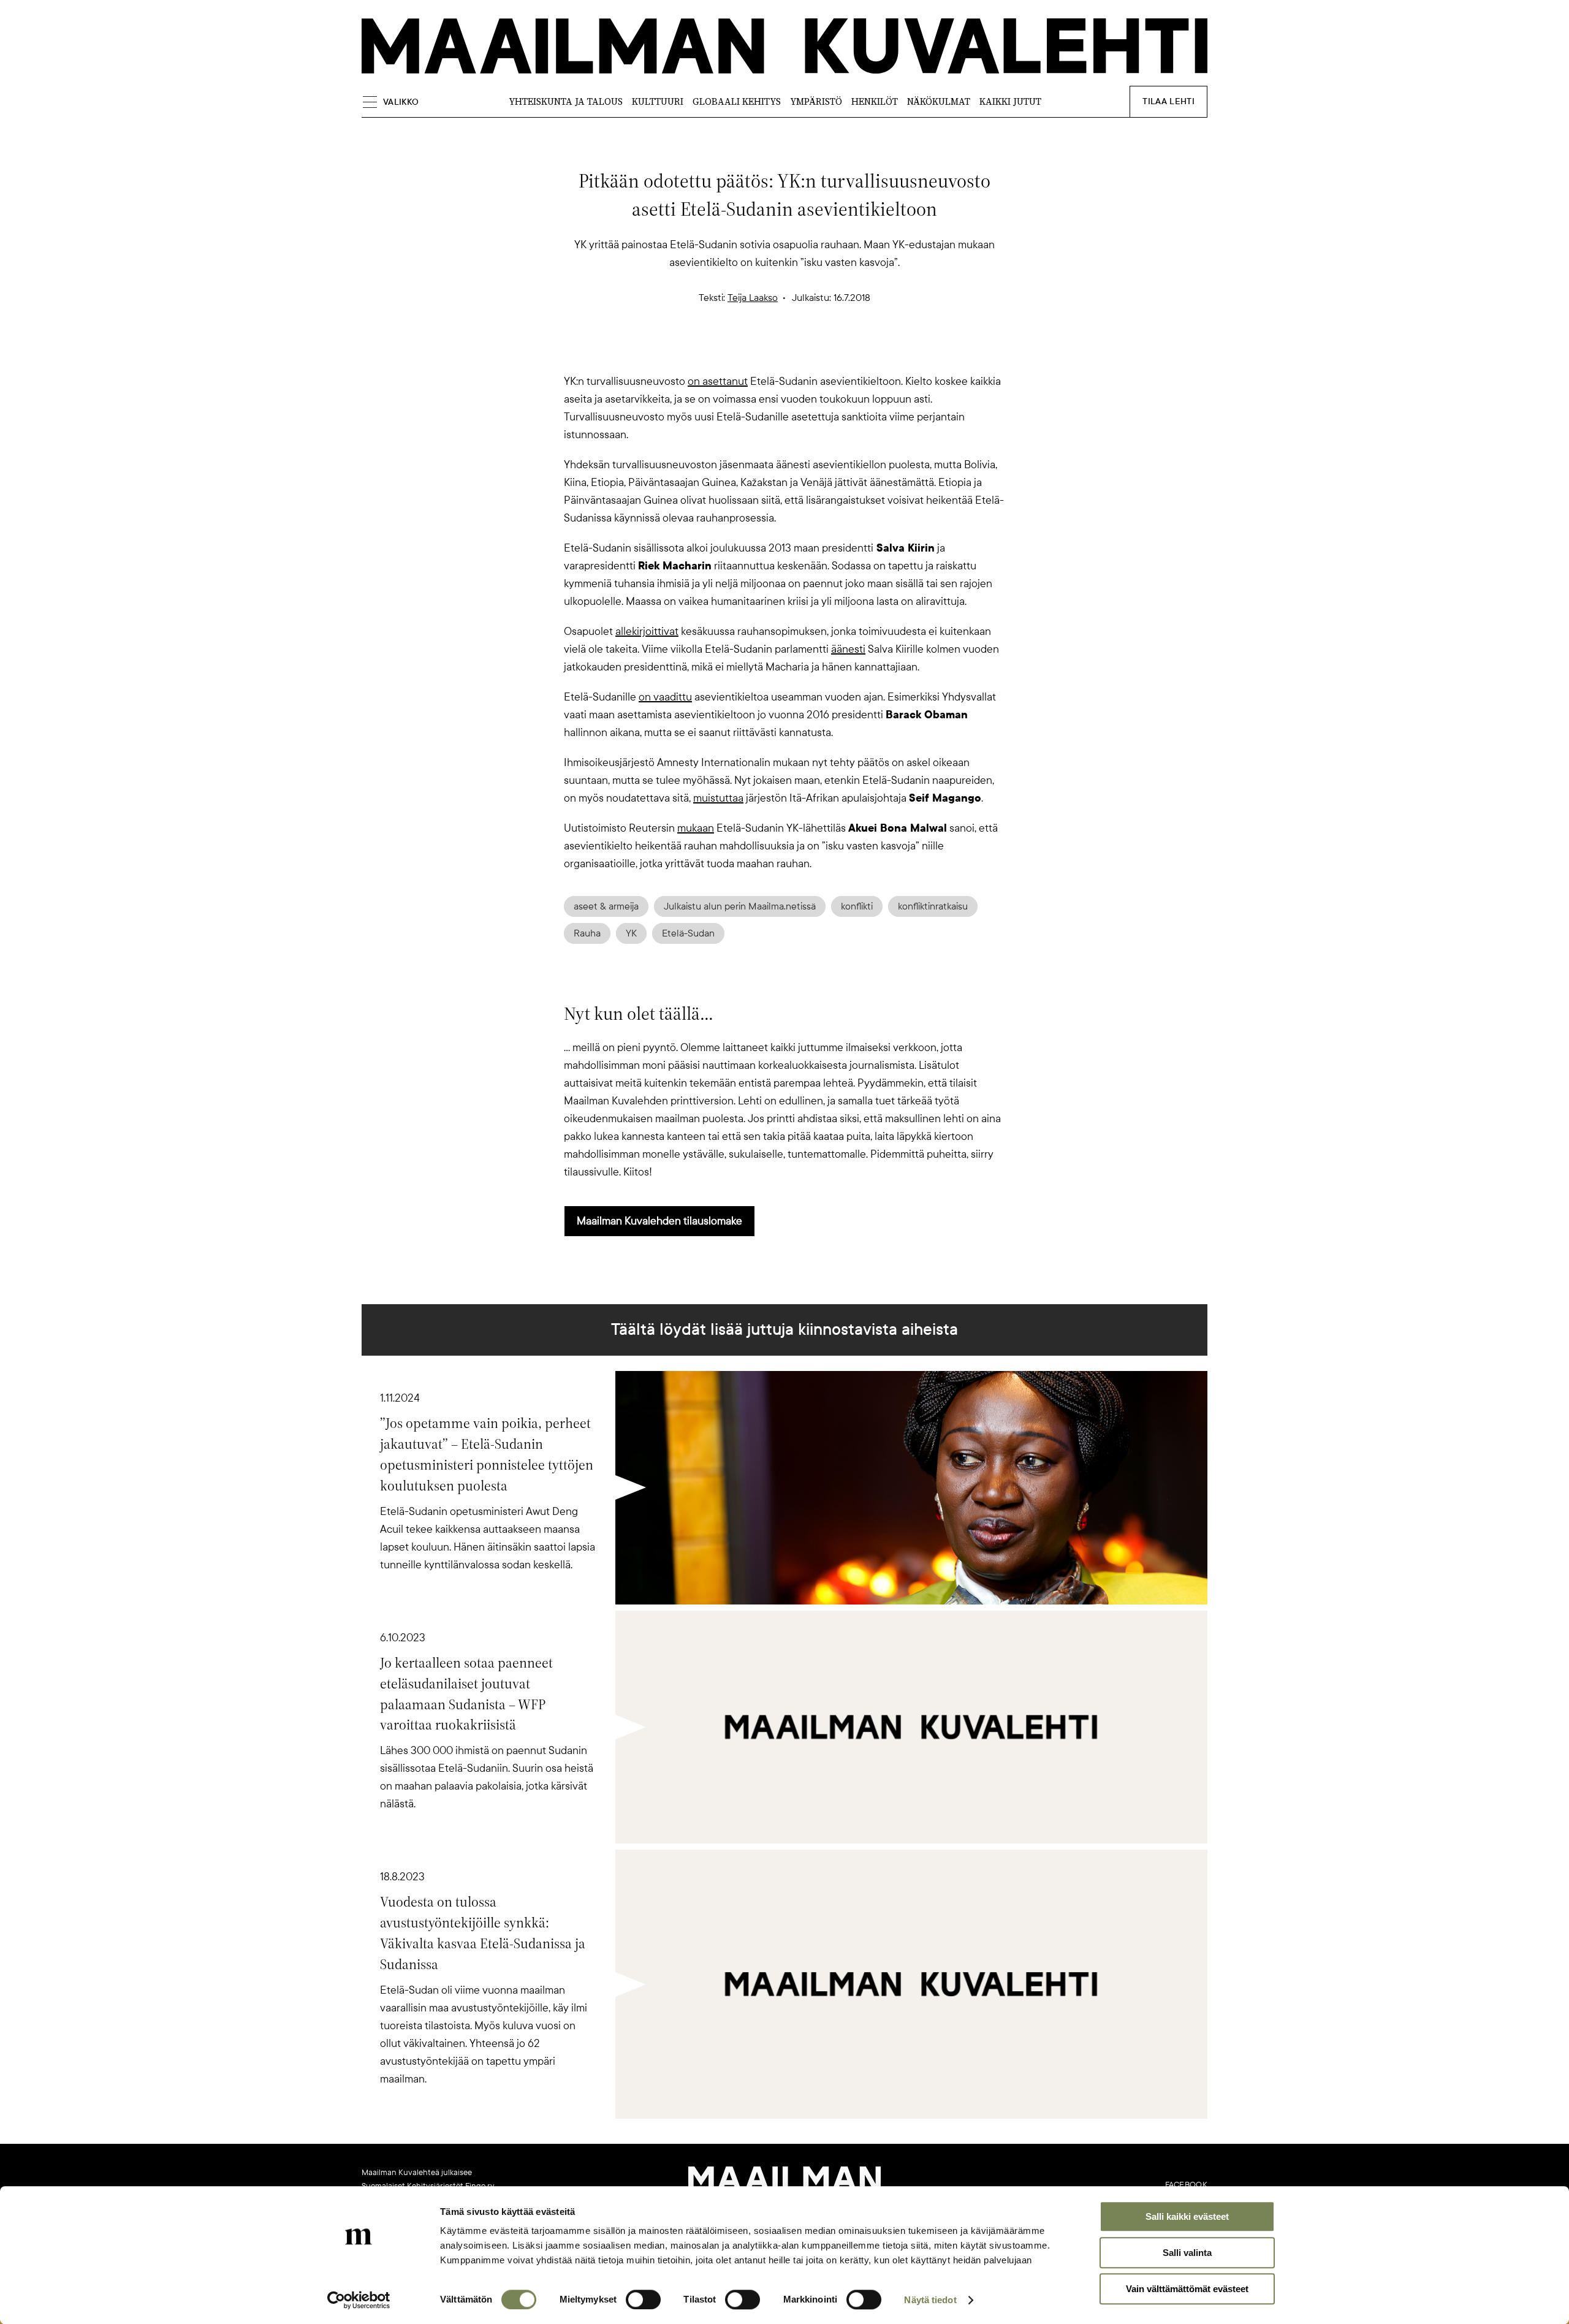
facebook (1186, 2185)
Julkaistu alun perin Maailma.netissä (740, 906)
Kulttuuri (658, 101)
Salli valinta (1187, 2253)
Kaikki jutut (1010, 101)
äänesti (848, 649)
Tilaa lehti (1168, 101)
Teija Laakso (753, 298)
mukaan (696, 828)
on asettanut (718, 381)
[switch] (643, 2299)
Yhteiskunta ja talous (566, 101)
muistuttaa (718, 798)
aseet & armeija (606, 906)
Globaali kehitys (737, 101)
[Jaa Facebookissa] (804, 351)
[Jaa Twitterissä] (726, 351)
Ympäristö (816, 101)
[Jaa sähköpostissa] (843, 351)
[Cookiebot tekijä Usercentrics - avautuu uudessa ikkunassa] (359, 2300)
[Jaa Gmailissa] (765, 351)
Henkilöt (875, 101)
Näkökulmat (939, 101)
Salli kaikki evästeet (1187, 2216)
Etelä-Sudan (688, 933)
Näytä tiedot (930, 2300)
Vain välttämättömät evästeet (1187, 2289)
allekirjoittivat (647, 631)
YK (631, 933)
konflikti (857, 906)
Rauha (587, 933)
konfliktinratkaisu (933, 906)
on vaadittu (665, 697)
